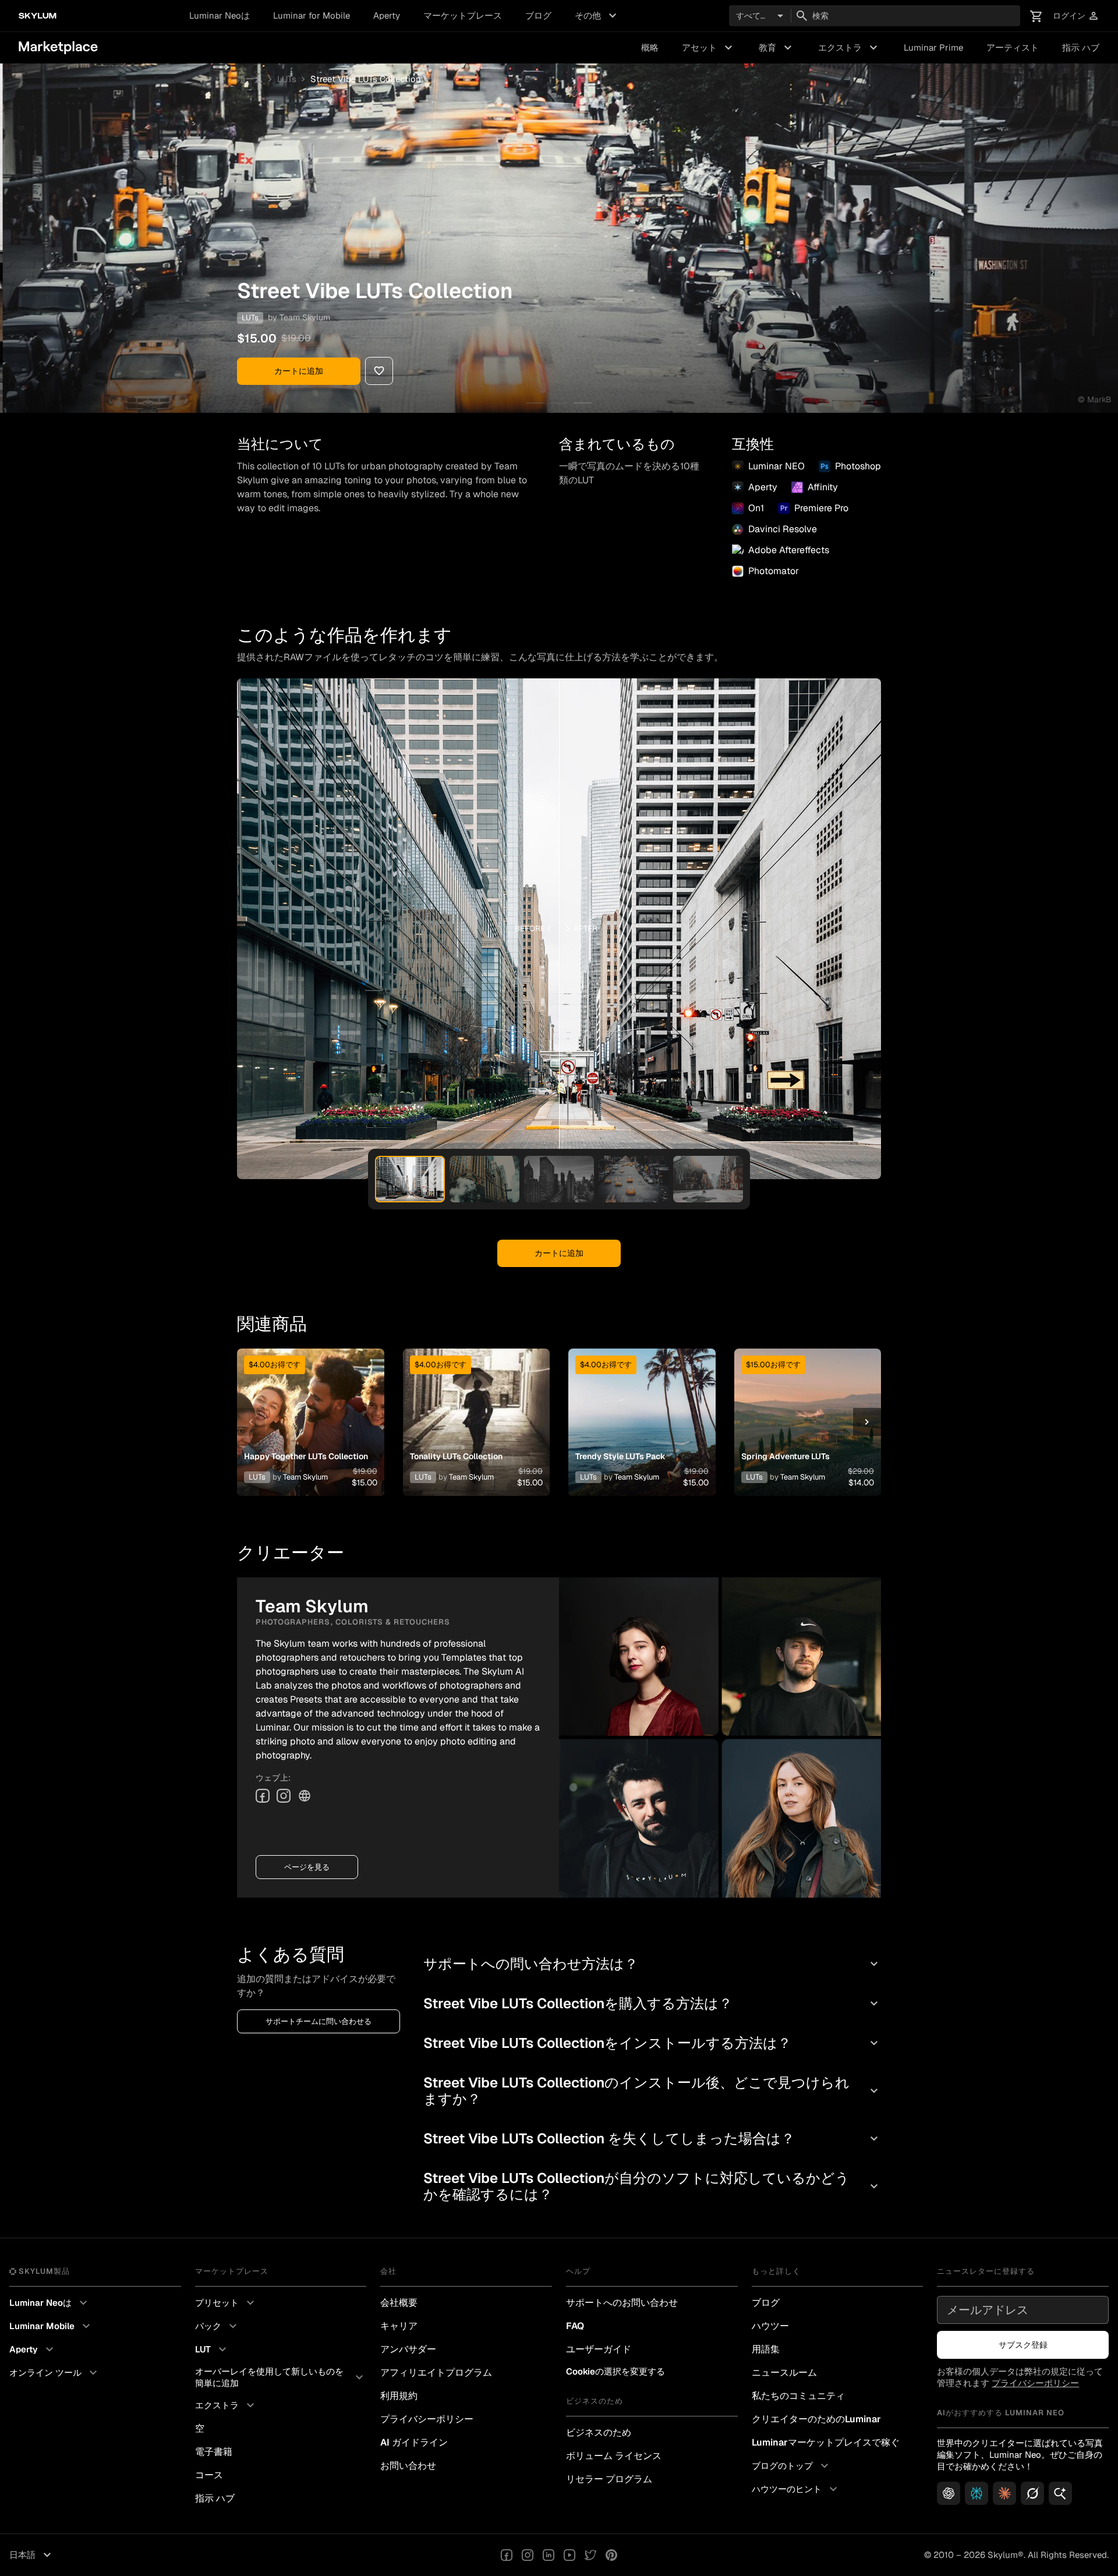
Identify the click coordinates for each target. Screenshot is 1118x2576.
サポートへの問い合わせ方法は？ (652, 1964)
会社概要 (399, 2303)
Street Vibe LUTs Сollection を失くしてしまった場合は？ (652, 2138)
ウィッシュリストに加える (310, 1408)
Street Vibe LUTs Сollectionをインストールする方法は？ (652, 2043)
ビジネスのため (599, 2432)
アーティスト (1013, 47)
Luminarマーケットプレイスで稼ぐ (826, 2442)
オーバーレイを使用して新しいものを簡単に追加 (281, 2377)
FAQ (575, 2326)
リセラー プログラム (609, 2479)
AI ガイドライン (414, 2442)
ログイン (1076, 16)
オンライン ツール (55, 2373)
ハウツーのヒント (796, 2489)
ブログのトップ (792, 2466)
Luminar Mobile (51, 2326)
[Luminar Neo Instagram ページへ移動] (528, 2555)
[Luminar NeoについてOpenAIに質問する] (949, 2493)
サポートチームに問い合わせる (319, 2021)
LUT (212, 2349)
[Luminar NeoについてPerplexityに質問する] (977, 2493)
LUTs (287, 79)
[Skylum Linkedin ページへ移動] (549, 2555)
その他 (597, 16)
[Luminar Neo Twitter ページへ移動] (590, 2555)
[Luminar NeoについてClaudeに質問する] (1004, 2493)
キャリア (399, 2326)
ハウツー (770, 2326)
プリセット (226, 2303)
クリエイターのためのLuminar (816, 2419)
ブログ (538, 15)
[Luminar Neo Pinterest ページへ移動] (611, 2555)
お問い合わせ (408, 2466)
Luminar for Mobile (312, 15)
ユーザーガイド (599, 2349)
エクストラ (849, 48)
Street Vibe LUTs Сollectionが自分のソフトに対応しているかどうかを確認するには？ (652, 2186)
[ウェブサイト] (305, 1796)
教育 (777, 48)
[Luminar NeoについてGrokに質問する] (1032, 2493)
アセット (709, 48)
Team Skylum (305, 317)
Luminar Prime (933, 47)
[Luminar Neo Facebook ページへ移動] (507, 2555)
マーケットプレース (463, 15)
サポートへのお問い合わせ (622, 2303)
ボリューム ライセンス (614, 2456)
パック (217, 2326)
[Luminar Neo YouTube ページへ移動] (569, 2555)
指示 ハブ (1081, 47)
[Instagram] (284, 1796)
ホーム (250, 79)
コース (209, 2475)
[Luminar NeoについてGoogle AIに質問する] (1060, 2493)
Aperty (387, 15)
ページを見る (307, 1867)
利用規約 (399, 2396)
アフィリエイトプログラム (436, 2372)
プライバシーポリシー (427, 2419)
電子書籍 (214, 2452)
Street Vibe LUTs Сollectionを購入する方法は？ (652, 2003)
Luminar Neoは (220, 15)
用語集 (766, 2349)
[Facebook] (263, 1796)
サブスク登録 (1023, 2345)
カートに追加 (299, 371)
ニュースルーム (784, 2372)
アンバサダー (408, 2349)
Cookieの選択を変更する (615, 2371)
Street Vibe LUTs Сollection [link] (366, 79)
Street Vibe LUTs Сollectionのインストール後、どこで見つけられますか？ (652, 2091)
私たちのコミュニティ (798, 2396)
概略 (650, 47)
